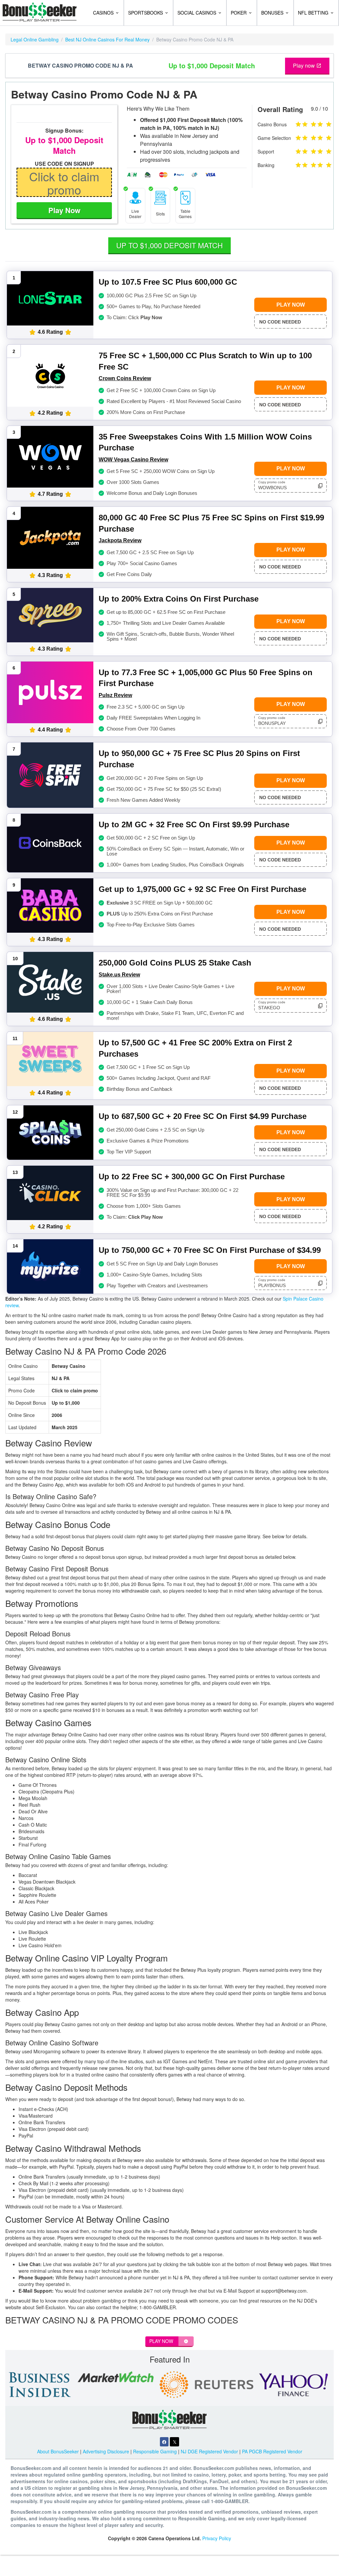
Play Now (64, 210)
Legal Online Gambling (35, 39)
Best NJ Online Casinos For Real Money (107, 39)
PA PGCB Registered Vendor (272, 2451)
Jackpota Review (120, 540)
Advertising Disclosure (106, 2451)
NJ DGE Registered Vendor (209, 2451)
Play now (305, 65)
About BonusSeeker (58, 2451)
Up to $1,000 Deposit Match (169, 245)
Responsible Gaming (155, 2451)
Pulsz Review (115, 695)
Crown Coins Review (125, 378)
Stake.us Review (119, 975)
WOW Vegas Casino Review (133, 460)
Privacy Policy (217, 2538)
